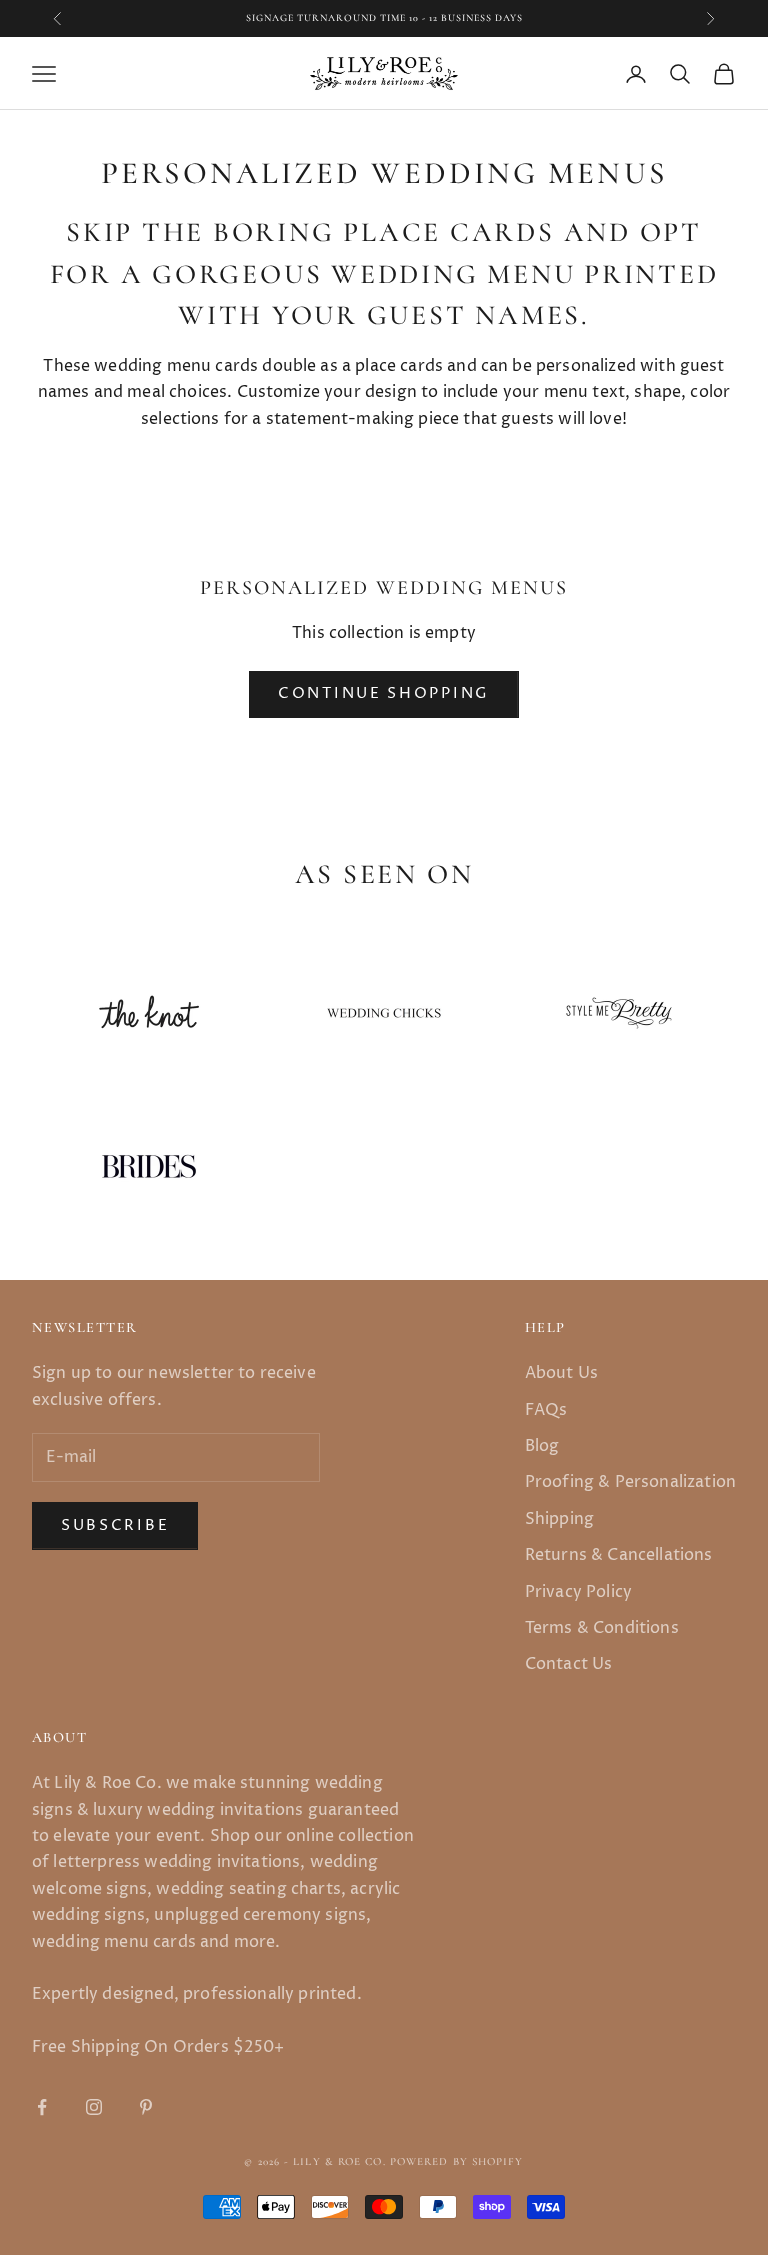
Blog (542, 1446)
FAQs (546, 1410)
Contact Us (569, 1664)
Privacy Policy (578, 1592)
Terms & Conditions (602, 1628)
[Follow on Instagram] (94, 2107)
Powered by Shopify (457, 2161)
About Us (561, 1373)
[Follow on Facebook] (42, 2107)
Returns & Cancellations (619, 1555)
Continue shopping (384, 693)
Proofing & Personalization (630, 1482)
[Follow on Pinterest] (146, 2107)
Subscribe (115, 1525)
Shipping (559, 1519)
